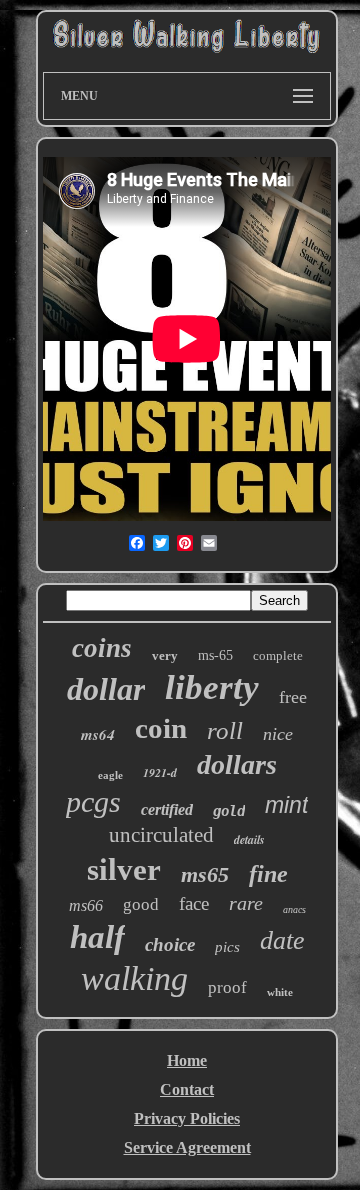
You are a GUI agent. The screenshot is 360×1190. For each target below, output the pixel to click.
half (97, 937)
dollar (106, 689)
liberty (212, 687)
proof (227, 987)
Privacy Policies (187, 1118)
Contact (187, 1089)
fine (268, 874)
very (165, 655)
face (194, 903)
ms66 (86, 905)
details (249, 839)
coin (161, 728)
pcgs (93, 801)
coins (102, 648)
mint (286, 805)
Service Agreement (187, 1147)
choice (170, 944)
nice (278, 734)
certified (167, 809)
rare (246, 903)
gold (229, 811)
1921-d (160, 772)
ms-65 (215, 655)
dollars (237, 764)
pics (227, 947)
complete (278, 655)
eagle (110, 775)
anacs (294, 909)
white (280, 992)
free (293, 697)
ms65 (205, 874)
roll (225, 730)
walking (134, 978)
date (282, 940)
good (141, 904)
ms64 (98, 734)
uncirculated (161, 835)
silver (124, 869)
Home (187, 1060)
